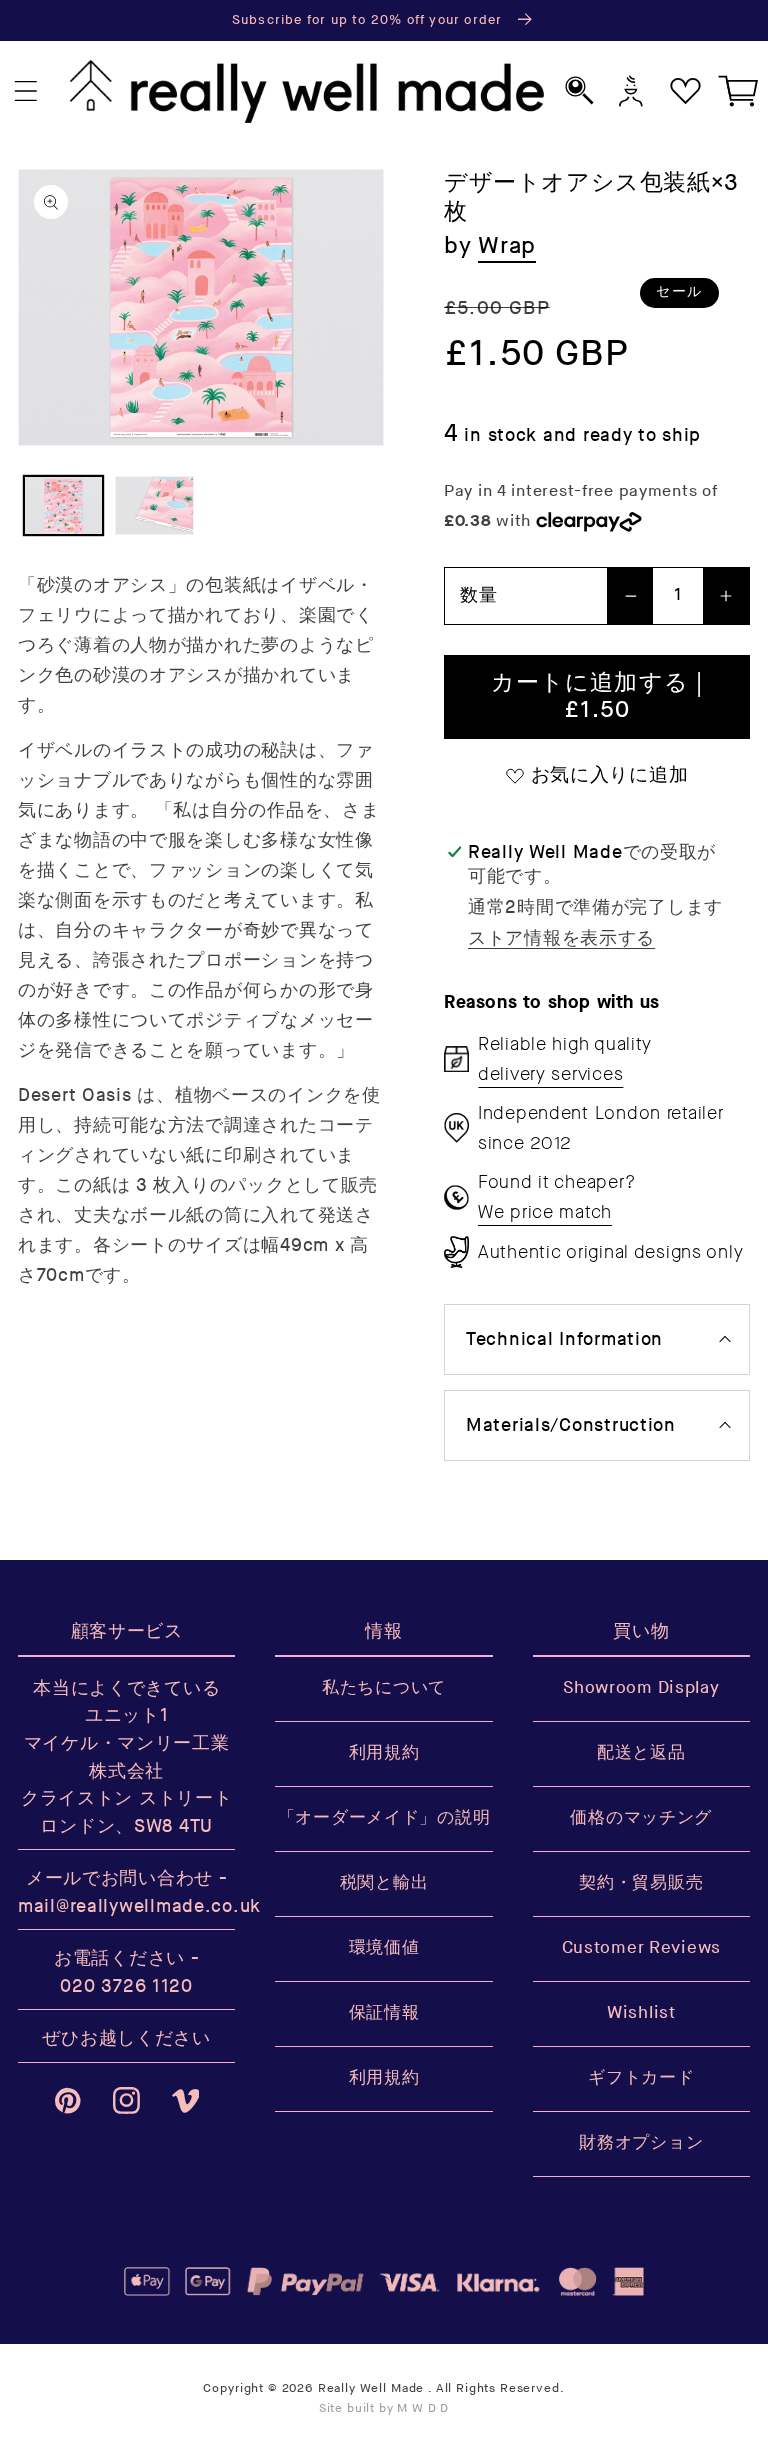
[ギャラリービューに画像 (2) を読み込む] (154, 505)
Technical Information (564, 1339)
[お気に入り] (685, 91)
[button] (26, 91)
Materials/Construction (571, 1425)
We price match (545, 1212)
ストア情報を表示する (561, 938)
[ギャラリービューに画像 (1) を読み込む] (63, 505)
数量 (478, 595)
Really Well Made (371, 2388)
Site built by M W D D (384, 2408)
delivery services (550, 1074)
